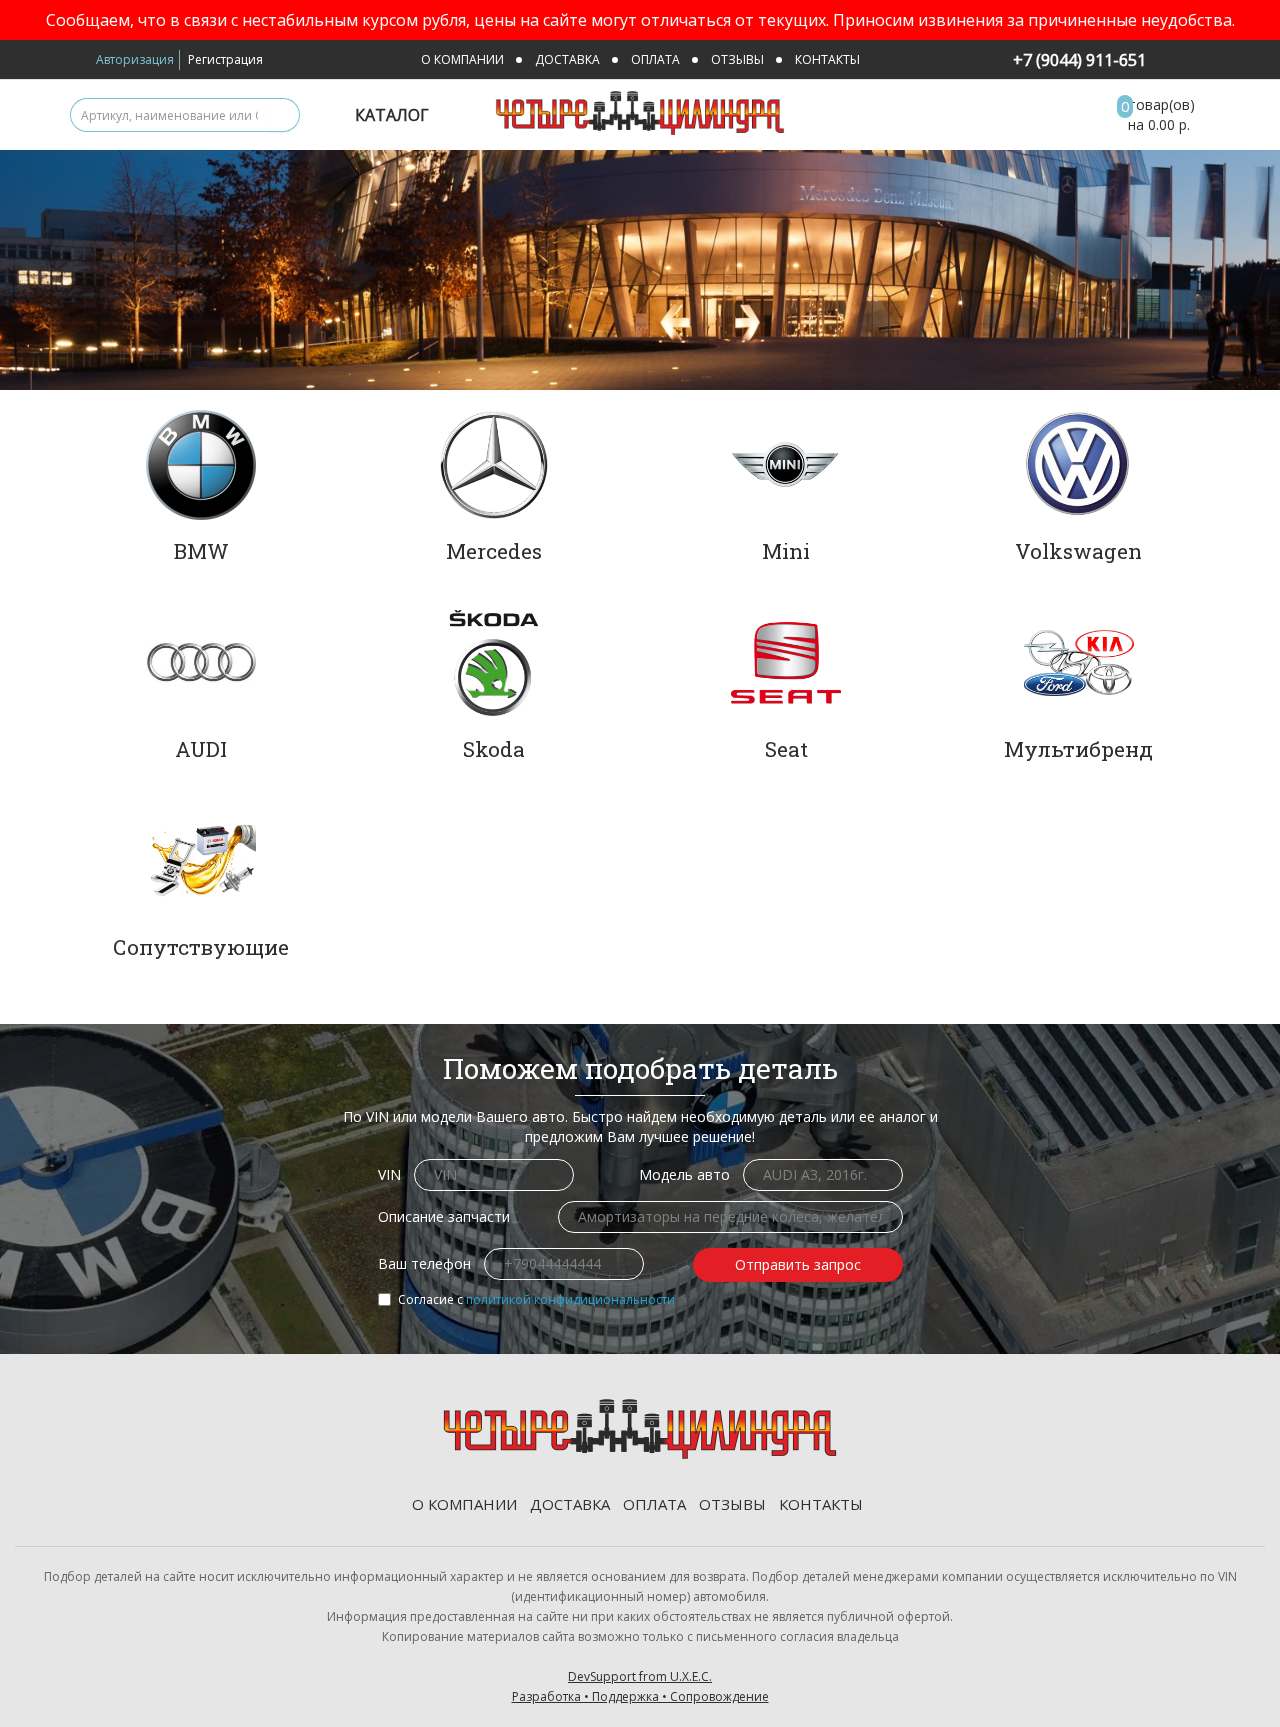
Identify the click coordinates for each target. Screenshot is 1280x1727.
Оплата (655, 59)
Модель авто (684, 1174)
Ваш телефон (424, 1263)
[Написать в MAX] (1166, 61)
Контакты (827, 59)
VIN (389, 1174)
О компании (462, 59)
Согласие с (536, 1299)
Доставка (567, 59)
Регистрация (225, 59)
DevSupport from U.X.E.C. (640, 1686)
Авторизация (135, 59)
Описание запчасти (444, 1216)
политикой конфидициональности (570, 1299)
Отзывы (737, 59)
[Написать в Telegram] (1193, 61)
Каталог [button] (394, 115)
